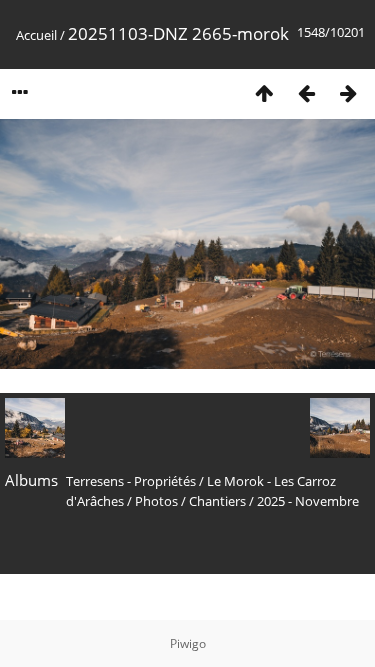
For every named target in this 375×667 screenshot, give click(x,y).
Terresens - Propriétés (131, 481)
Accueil (36, 35)
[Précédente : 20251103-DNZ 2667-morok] (306, 92)
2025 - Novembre (308, 501)
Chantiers (217, 501)
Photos (156, 501)
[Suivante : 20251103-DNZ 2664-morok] (348, 92)
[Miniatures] (264, 92)
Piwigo (188, 643)
